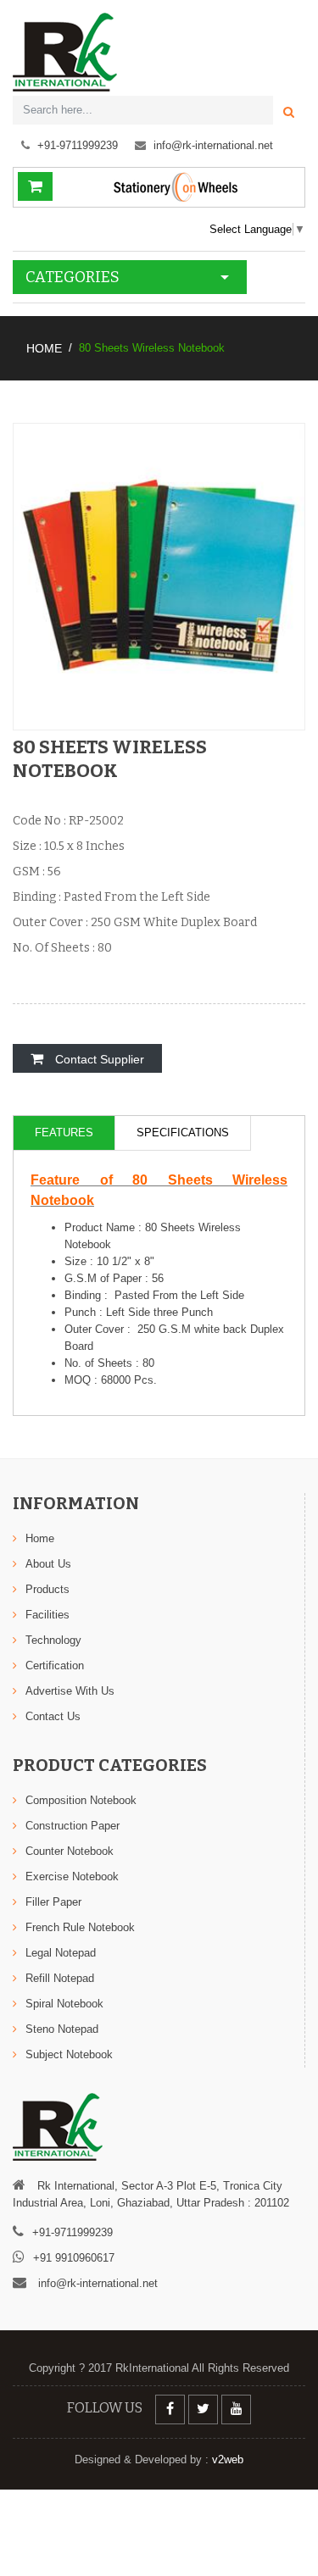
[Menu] (297, 271)
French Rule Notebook (80, 1927)
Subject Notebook (69, 2054)
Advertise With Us (70, 1691)
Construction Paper (73, 1826)
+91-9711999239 (78, 145)
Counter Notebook (70, 1851)
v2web (226, 2459)
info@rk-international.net (213, 145)
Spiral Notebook (64, 2004)
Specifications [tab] (183, 1133)
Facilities (47, 1615)
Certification (55, 1666)
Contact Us (53, 1716)
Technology (53, 1640)
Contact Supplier (98, 1059)
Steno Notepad (62, 2029)
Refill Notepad (60, 1978)
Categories (73, 277)
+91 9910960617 (74, 2258)
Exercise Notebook (72, 1876)
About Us (48, 1564)
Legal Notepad (61, 1953)
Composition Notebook (81, 1800)
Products (47, 1589)
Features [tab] (64, 1133)
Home (44, 348)
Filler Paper (53, 1902)
